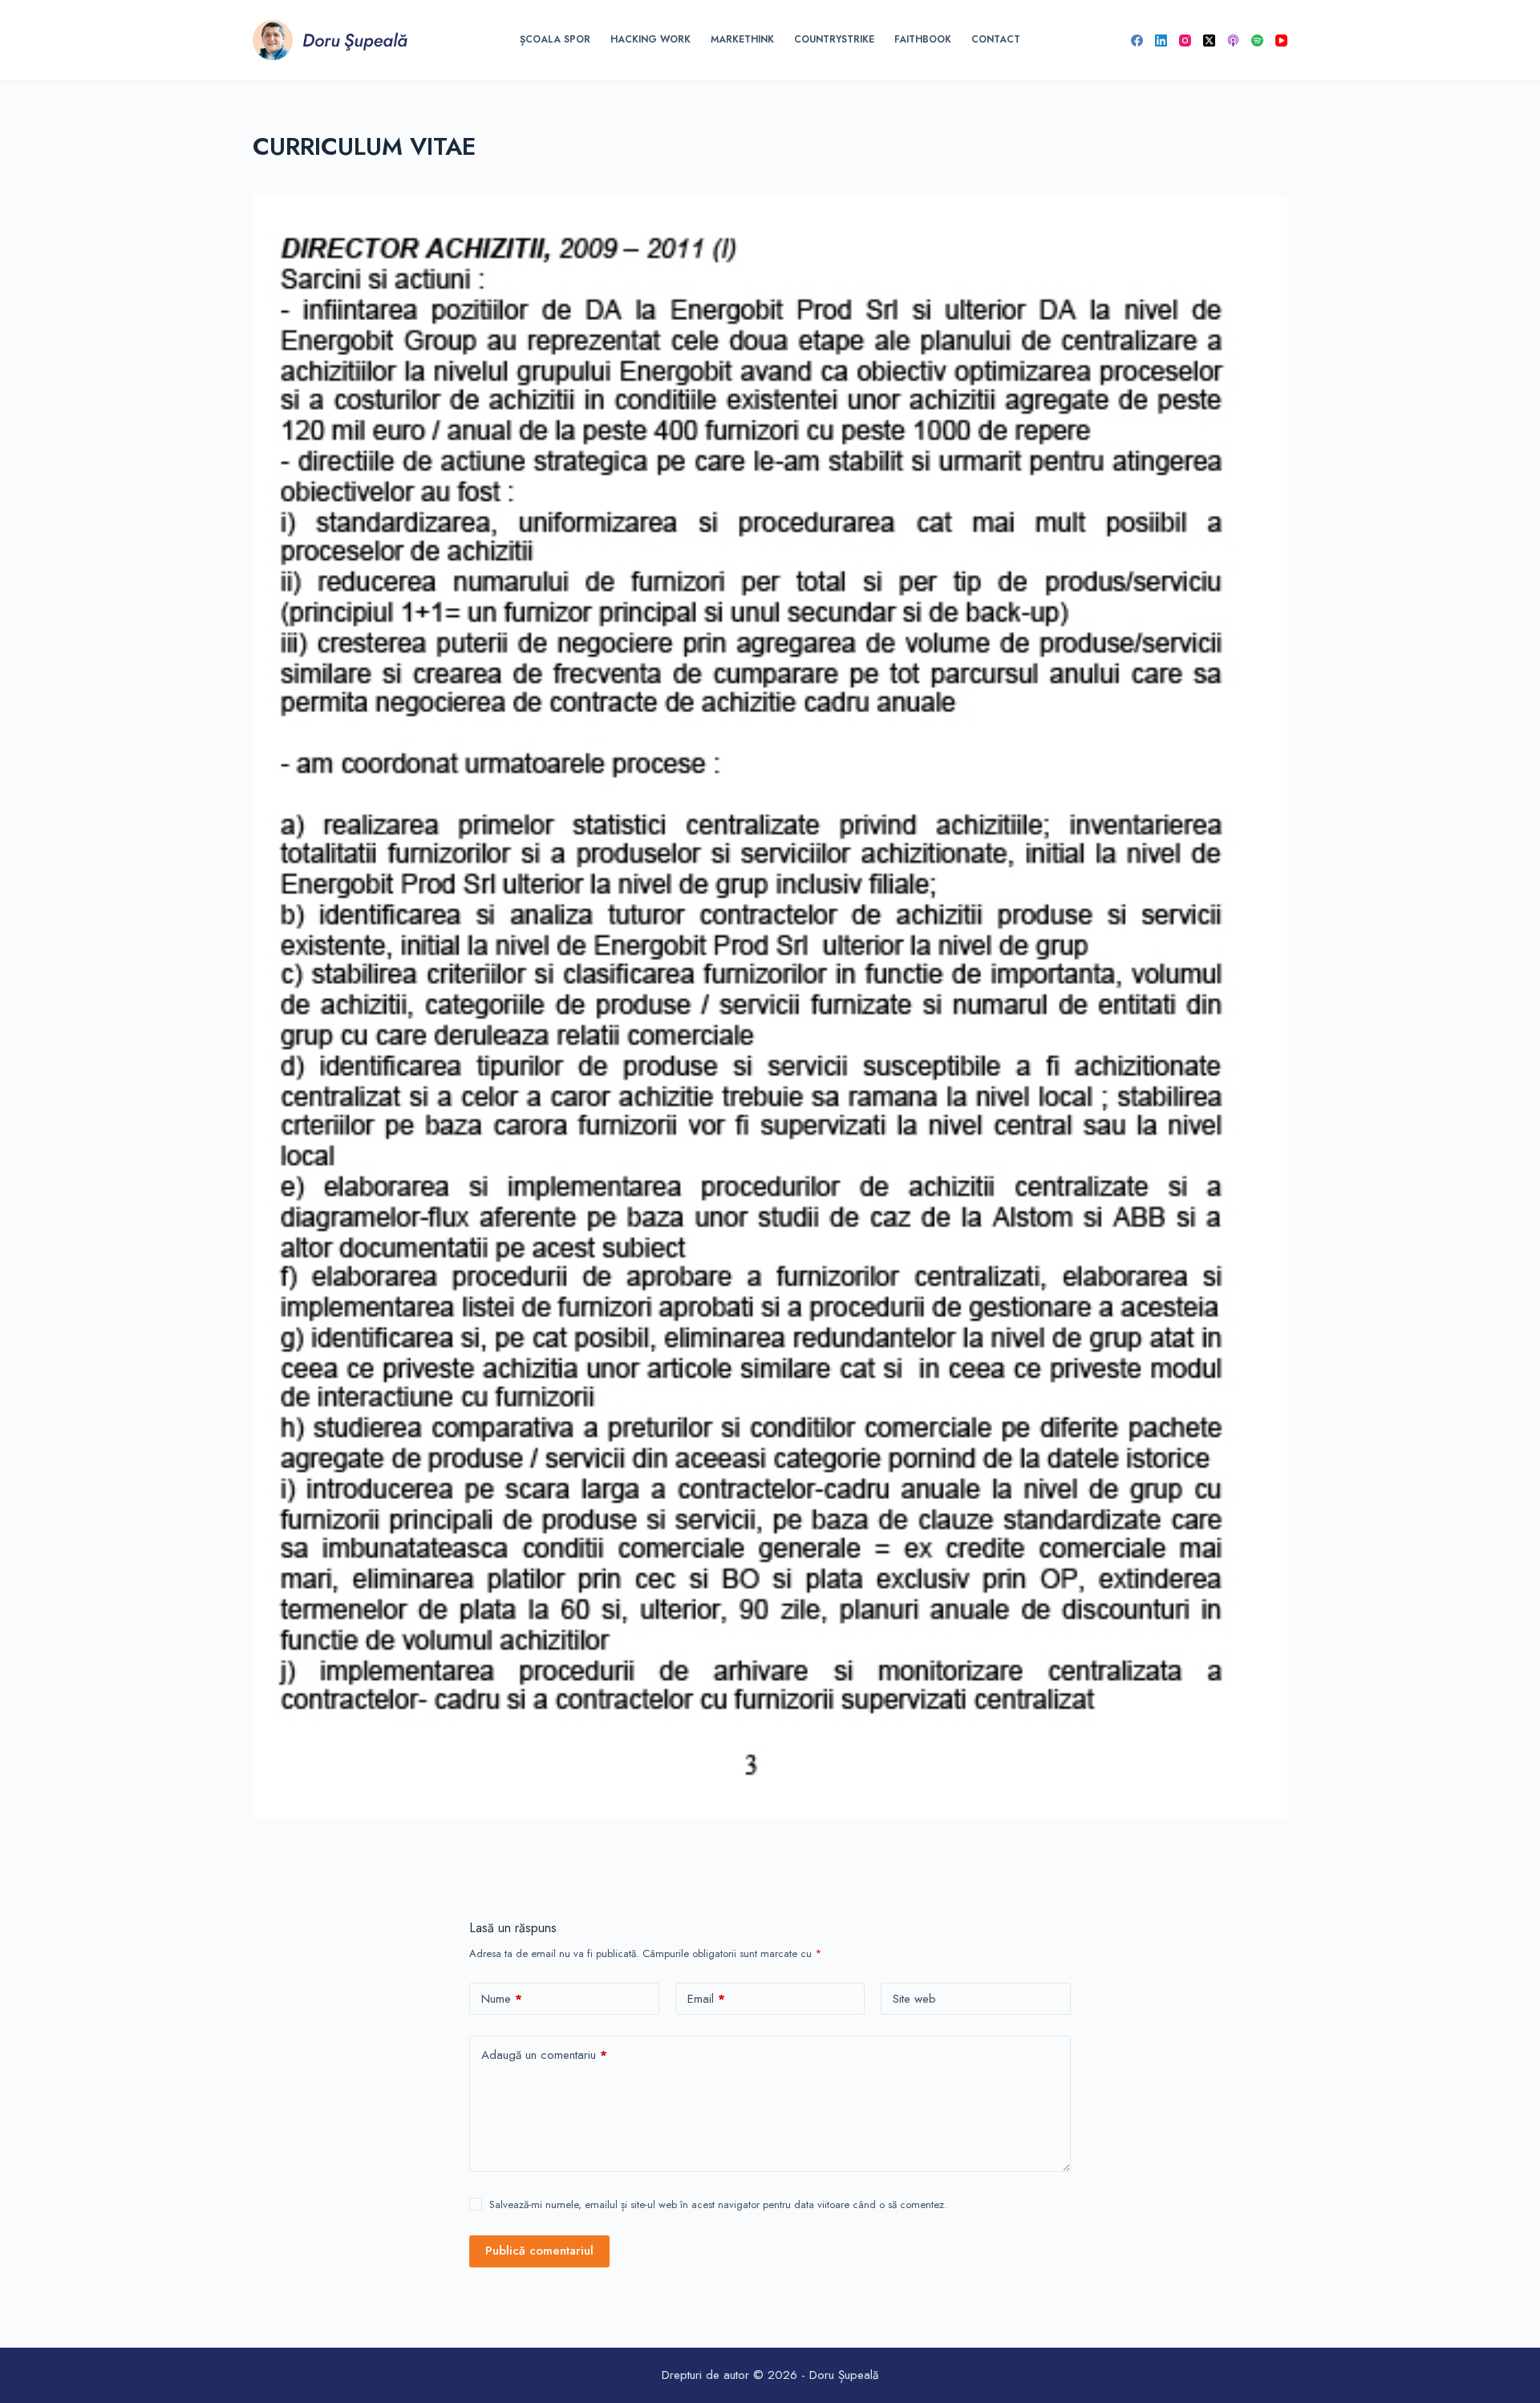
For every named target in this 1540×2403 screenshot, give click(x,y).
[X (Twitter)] (1209, 41)
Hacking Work (650, 39)
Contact (996, 39)
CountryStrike (834, 39)
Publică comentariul (539, 2251)
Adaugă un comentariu (544, 2055)
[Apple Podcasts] (1233, 41)
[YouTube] (1281, 41)
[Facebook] (1137, 41)
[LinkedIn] (1161, 41)
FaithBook (923, 39)
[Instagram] (1185, 41)
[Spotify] (1257, 41)
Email (706, 1999)
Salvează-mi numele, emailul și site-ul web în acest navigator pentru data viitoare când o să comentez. (718, 2204)
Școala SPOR (555, 39)
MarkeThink (742, 39)
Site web (914, 1999)
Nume (502, 1999)
